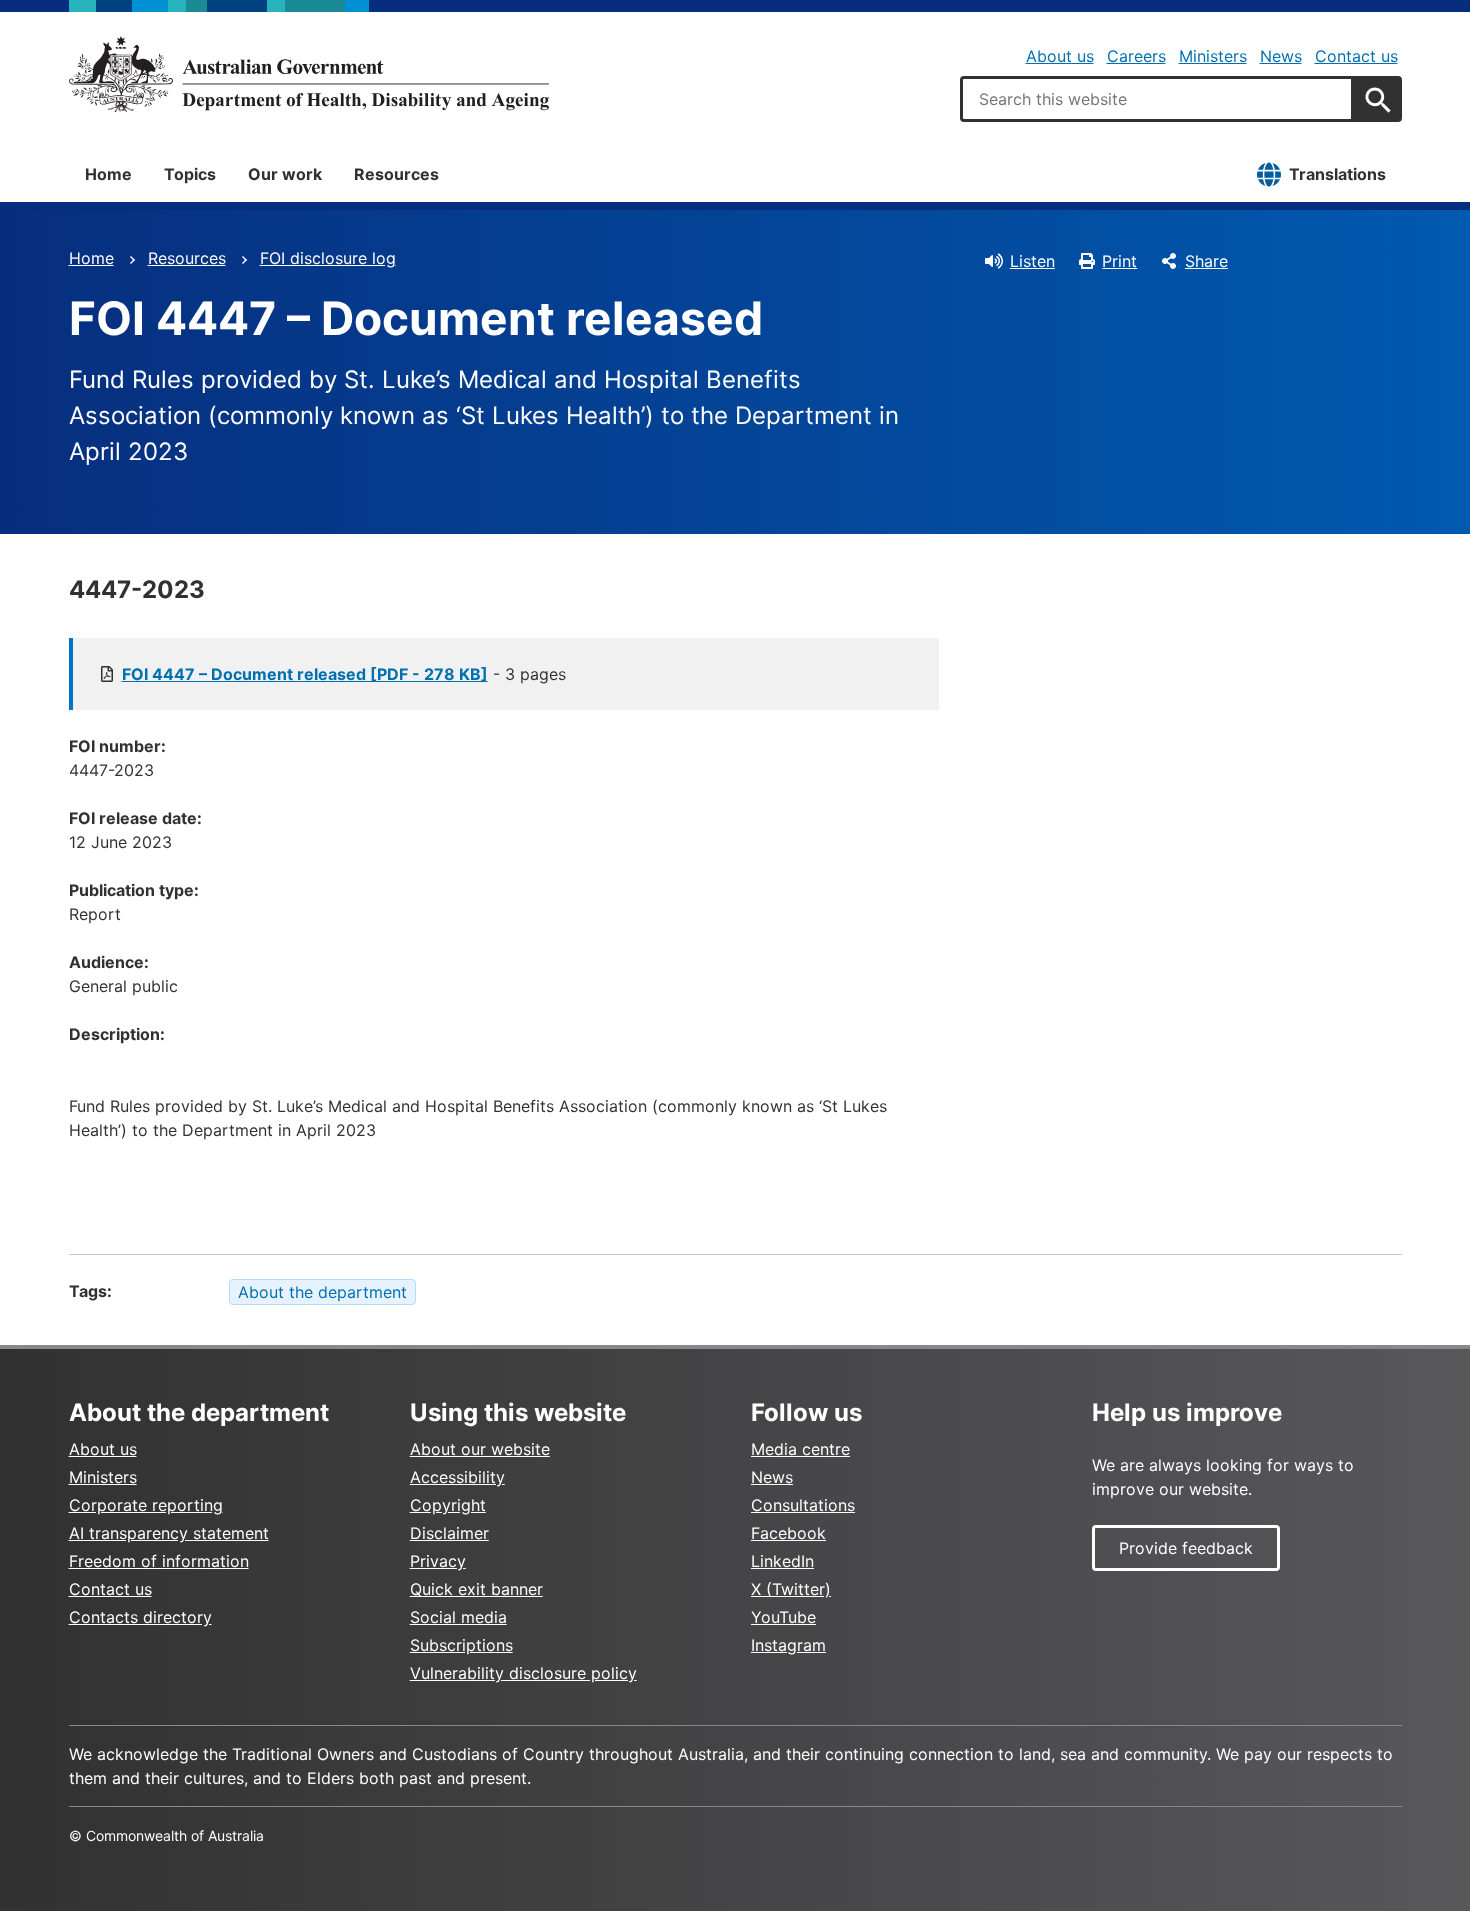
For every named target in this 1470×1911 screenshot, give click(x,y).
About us (1060, 56)
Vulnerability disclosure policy (523, 1673)
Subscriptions (461, 1645)
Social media (458, 1617)
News (1281, 56)
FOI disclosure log (328, 258)
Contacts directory (140, 1617)
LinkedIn (782, 1561)
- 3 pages (344, 674)
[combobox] (1157, 99)
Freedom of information (159, 1561)
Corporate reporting (146, 1505)
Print (1119, 261)
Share (1206, 261)
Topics (190, 174)
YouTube (783, 1617)
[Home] (309, 74)
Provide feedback (1186, 1548)
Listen (1032, 261)
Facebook (788, 1533)
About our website (480, 1449)
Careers (1136, 56)
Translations (1337, 174)
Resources (396, 174)
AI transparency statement (169, 1533)
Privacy (438, 1561)
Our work (285, 174)
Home (108, 174)
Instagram (788, 1645)
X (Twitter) (791, 1589)
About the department (322, 1292)
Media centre (800, 1449)
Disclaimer (449, 1533)
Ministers (1213, 56)
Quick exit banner (476, 1589)
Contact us (1356, 56)
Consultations (803, 1505)
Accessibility (457, 1477)
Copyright (448, 1505)
